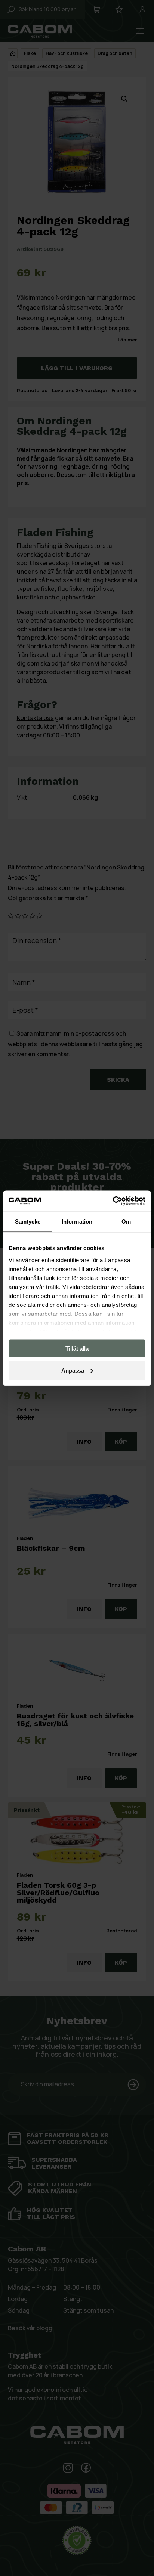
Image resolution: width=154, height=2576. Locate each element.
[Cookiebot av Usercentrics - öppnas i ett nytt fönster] (113, 1201)
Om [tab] (126, 1222)
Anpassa (73, 1370)
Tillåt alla (77, 1349)
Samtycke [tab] (28, 1222)
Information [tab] (77, 1222)
